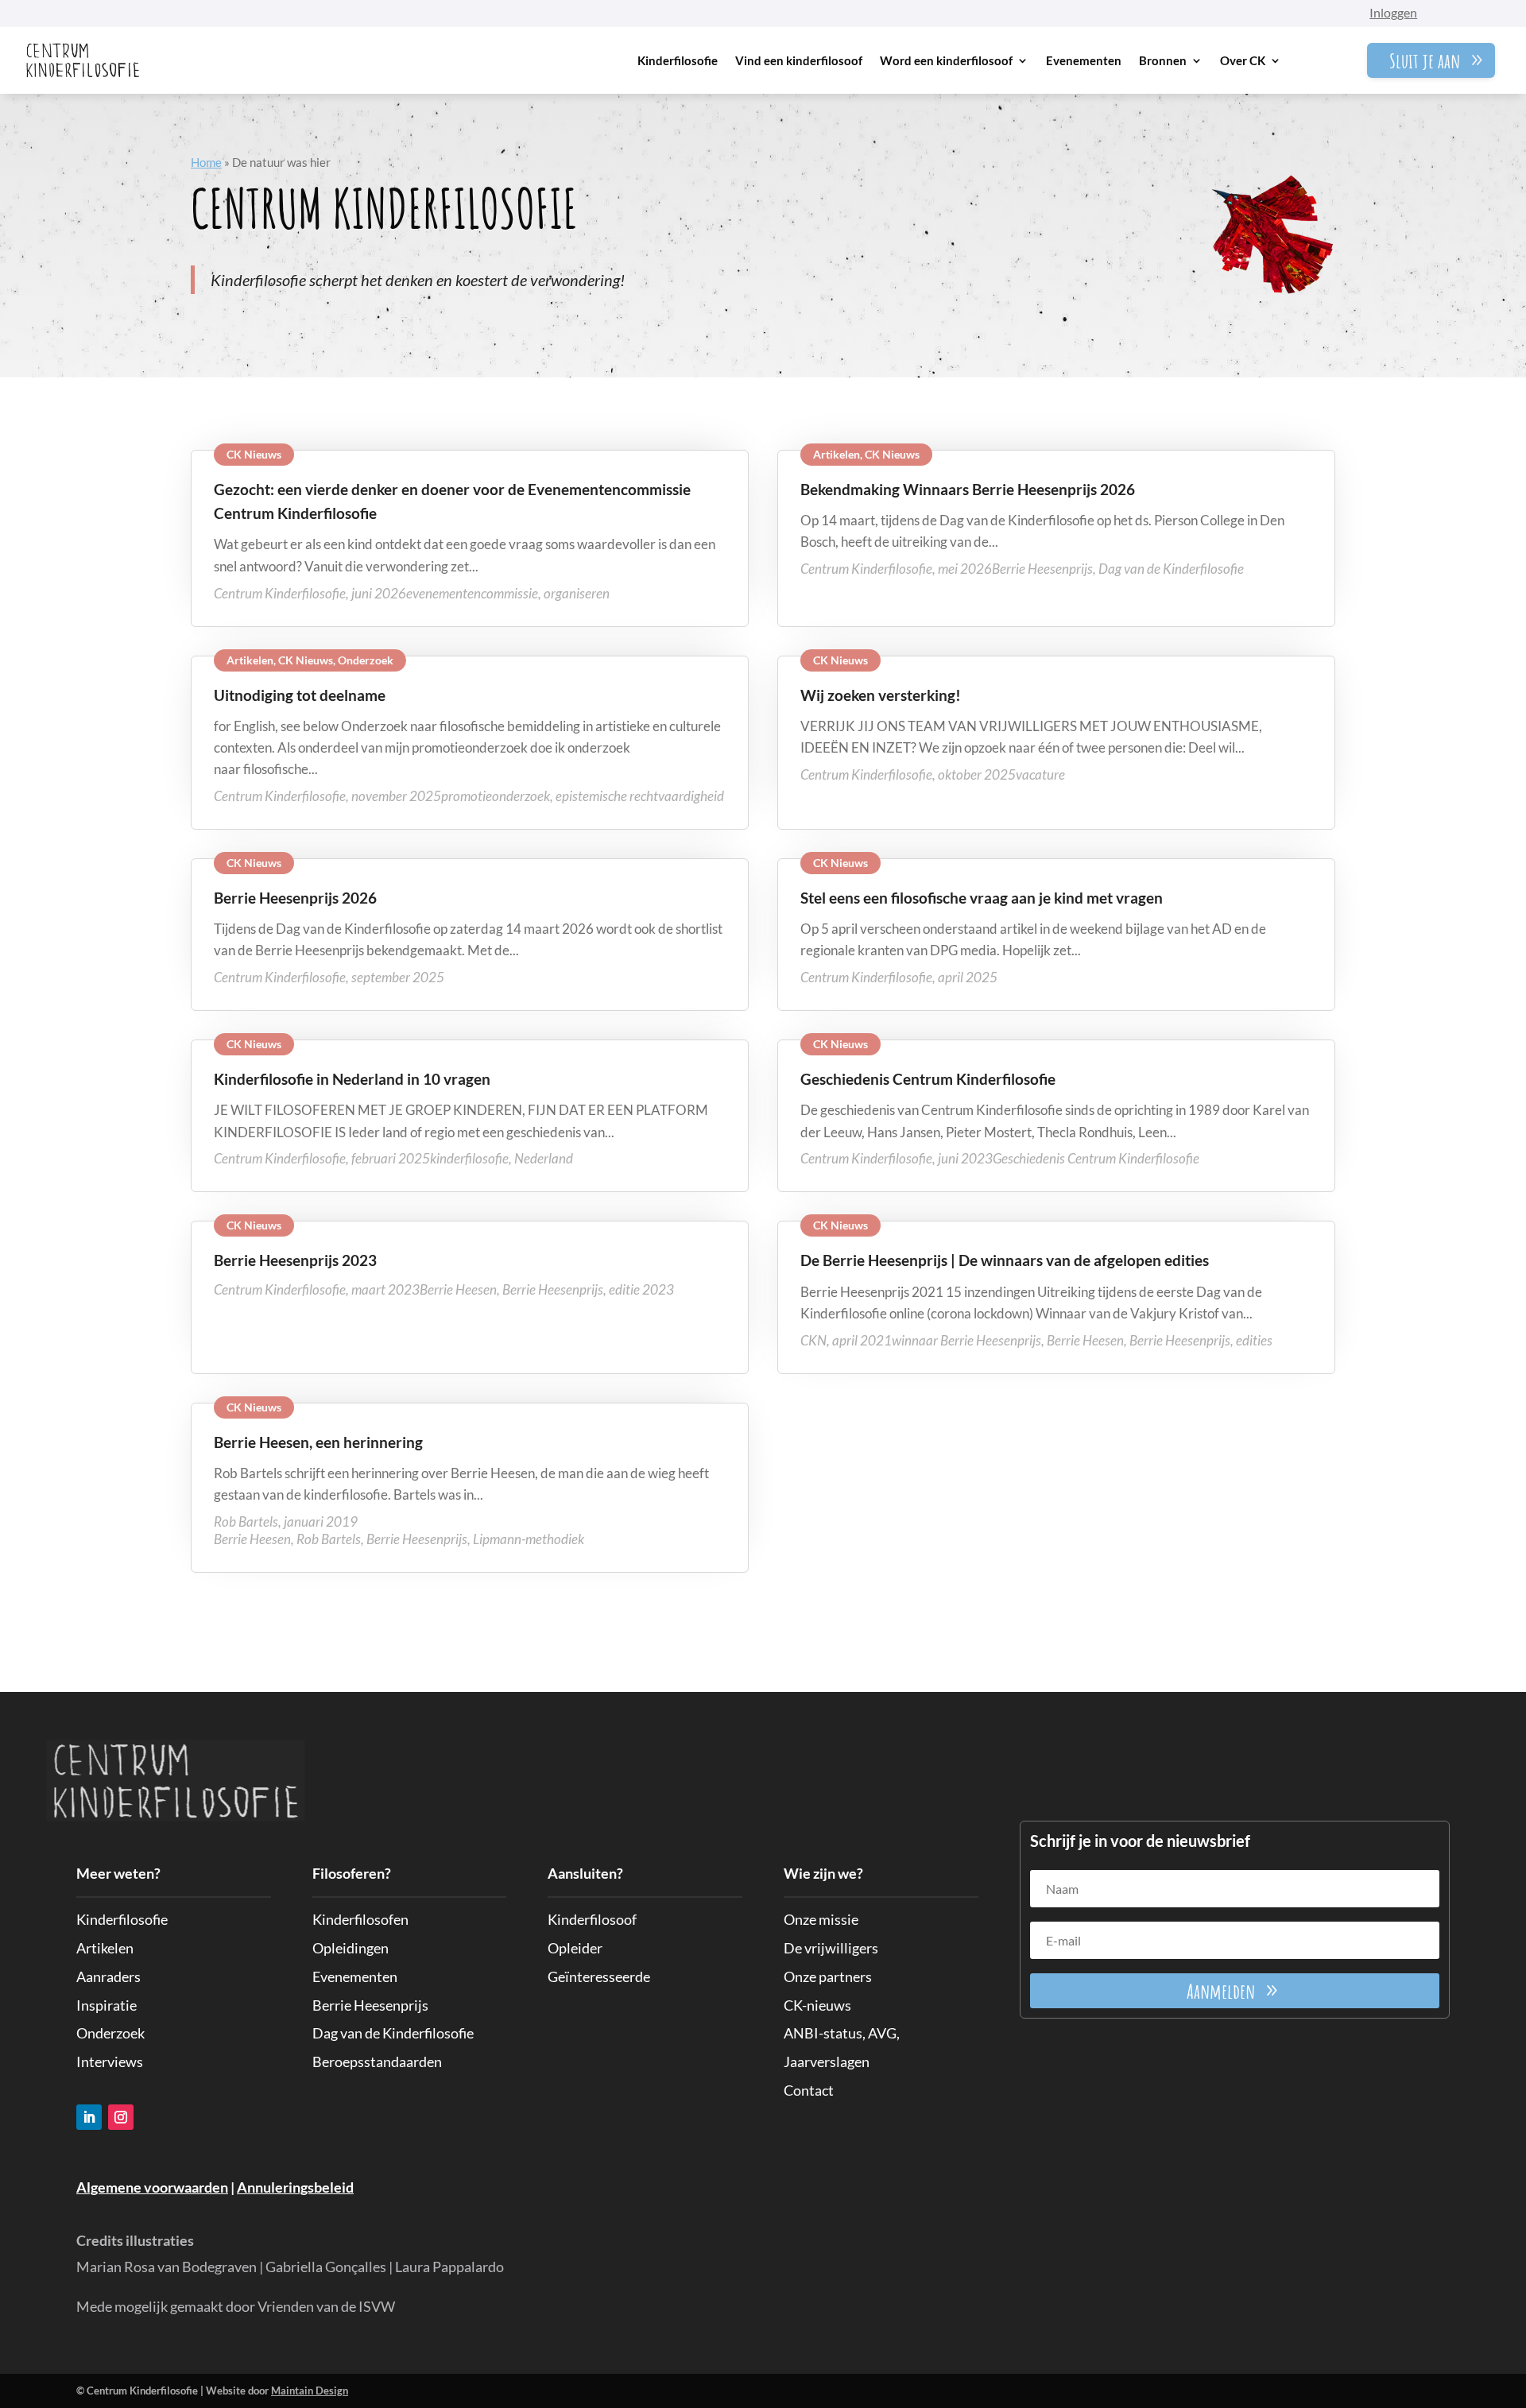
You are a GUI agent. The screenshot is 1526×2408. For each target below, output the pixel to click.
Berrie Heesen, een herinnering (318, 1442)
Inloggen (1393, 12)
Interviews (110, 2062)
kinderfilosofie (469, 1158)
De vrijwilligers (831, 1948)
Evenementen (1084, 60)
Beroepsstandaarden (377, 2062)
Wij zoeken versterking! (881, 695)
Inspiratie (107, 2005)
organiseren (577, 593)
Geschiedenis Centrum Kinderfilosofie (928, 1079)
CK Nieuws (254, 454)
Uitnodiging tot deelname (300, 695)
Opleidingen (351, 1948)
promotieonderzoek (496, 796)
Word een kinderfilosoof (946, 60)
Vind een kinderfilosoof (799, 60)
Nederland (544, 1158)
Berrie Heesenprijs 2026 (295, 898)
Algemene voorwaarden (152, 2187)
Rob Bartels (329, 1539)
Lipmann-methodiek (529, 1539)
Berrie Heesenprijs (1042, 569)
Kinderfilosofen (360, 1919)
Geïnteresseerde (599, 1976)
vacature (1040, 774)
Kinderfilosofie (678, 60)
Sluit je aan (1425, 60)
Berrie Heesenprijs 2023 (295, 1260)
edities (1254, 1340)
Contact (809, 2090)
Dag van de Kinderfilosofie (1171, 569)
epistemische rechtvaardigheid (640, 796)
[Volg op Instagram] (121, 2117)
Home (206, 162)
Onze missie (821, 1919)
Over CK (1243, 60)
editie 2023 (641, 1289)
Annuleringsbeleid (295, 2187)
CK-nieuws (817, 2005)
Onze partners (828, 1976)
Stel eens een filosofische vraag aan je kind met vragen (982, 898)
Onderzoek (366, 660)
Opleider (575, 1948)
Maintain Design (310, 2391)
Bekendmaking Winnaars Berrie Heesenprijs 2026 (968, 489)
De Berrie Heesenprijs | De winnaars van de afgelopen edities (1005, 1260)
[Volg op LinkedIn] (89, 2117)
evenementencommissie (472, 593)
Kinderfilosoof (592, 1919)
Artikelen (837, 454)
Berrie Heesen (458, 1289)
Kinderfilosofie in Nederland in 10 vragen (352, 1079)
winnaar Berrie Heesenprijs (966, 1340)
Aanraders (108, 1976)
